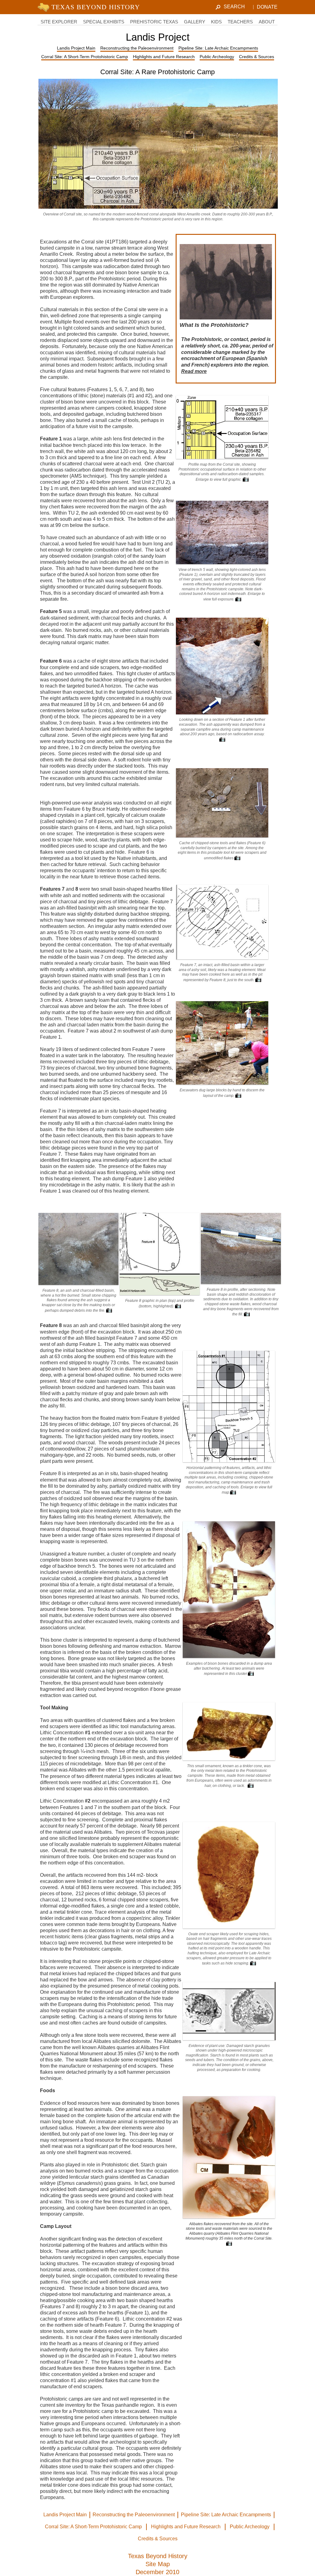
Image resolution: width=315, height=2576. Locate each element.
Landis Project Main (76, 48)
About (267, 22)
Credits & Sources (257, 57)
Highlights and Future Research (164, 57)
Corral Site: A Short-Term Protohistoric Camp (85, 57)
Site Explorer (59, 22)
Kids (216, 22)
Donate (267, 7)
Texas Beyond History (158, 2556)
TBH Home (90, 7)
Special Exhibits (104, 22)
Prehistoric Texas (154, 22)
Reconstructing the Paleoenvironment (137, 48)
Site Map (158, 2564)
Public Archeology (217, 57)
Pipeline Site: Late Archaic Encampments (218, 48)
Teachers (240, 22)
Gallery (195, 22)
